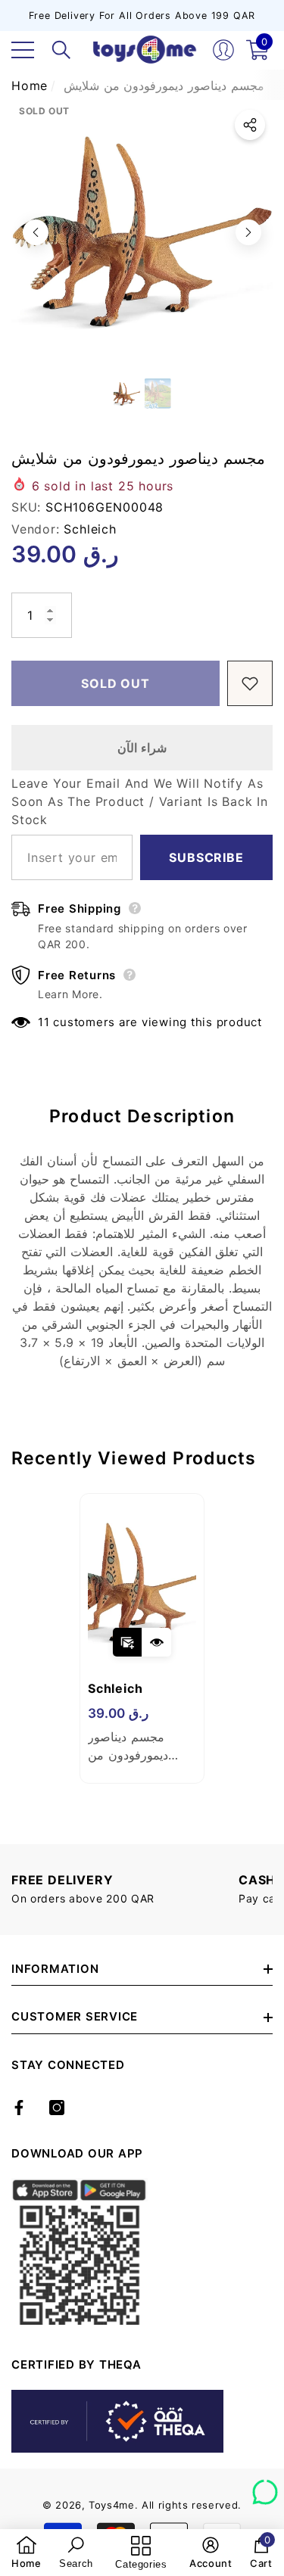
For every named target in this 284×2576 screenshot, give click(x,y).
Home (30, 86)
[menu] (23, 50)
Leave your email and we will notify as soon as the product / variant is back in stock (140, 801)
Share (250, 125)
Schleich (90, 529)
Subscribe (206, 857)
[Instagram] (57, 2108)
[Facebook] (19, 2108)
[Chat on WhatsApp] (265, 2487)
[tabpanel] (142, 1638)
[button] (61, 50)
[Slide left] (36, 232)
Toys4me (112, 2505)
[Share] (250, 125)
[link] (27, 2553)
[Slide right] (248, 232)
